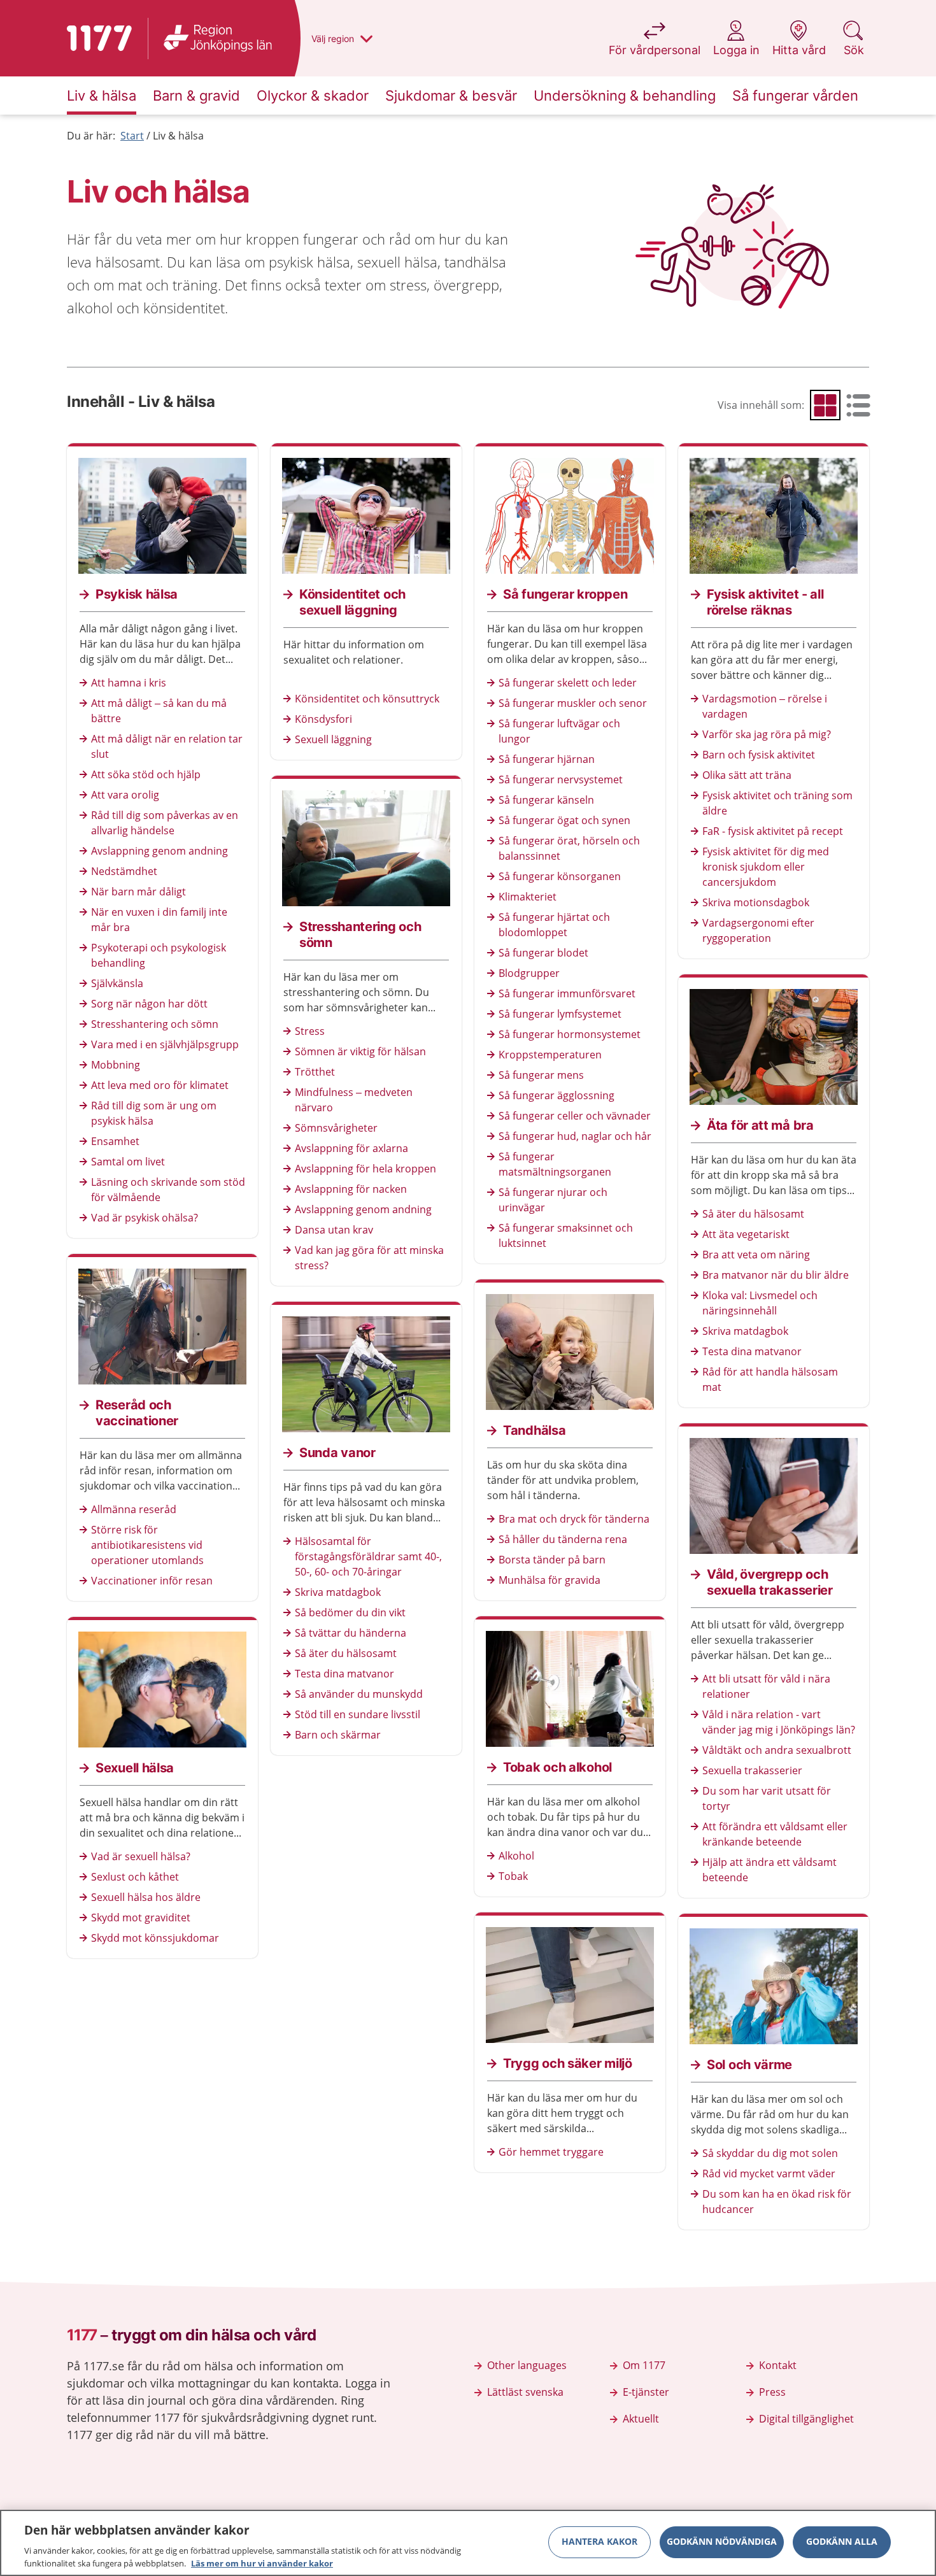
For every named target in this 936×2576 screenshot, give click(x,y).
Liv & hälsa (178, 136)
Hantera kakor (599, 2542)
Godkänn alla (842, 2542)
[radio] (825, 405)
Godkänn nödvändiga (722, 2542)
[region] (468, 2543)
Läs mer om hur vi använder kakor (262, 2563)
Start (132, 136)
